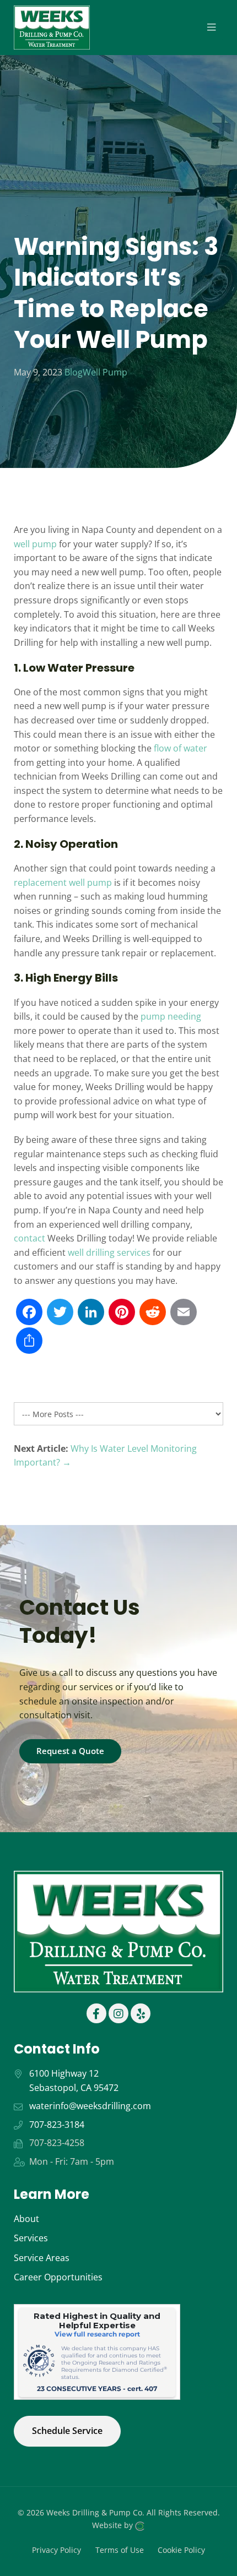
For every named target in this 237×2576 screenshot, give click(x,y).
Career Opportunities (58, 2277)
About (26, 2219)
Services (31, 2238)
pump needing (171, 1016)
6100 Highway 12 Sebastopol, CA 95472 (74, 2081)
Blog (74, 372)
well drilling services (109, 1252)
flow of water (181, 748)
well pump (35, 544)
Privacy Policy (56, 2549)
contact (29, 1238)
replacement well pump (63, 883)
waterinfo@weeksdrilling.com (90, 2106)
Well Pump (105, 372)
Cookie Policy (181, 2549)
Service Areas (42, 2258)
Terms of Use (120, 2549)
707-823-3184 (57, 2125)
